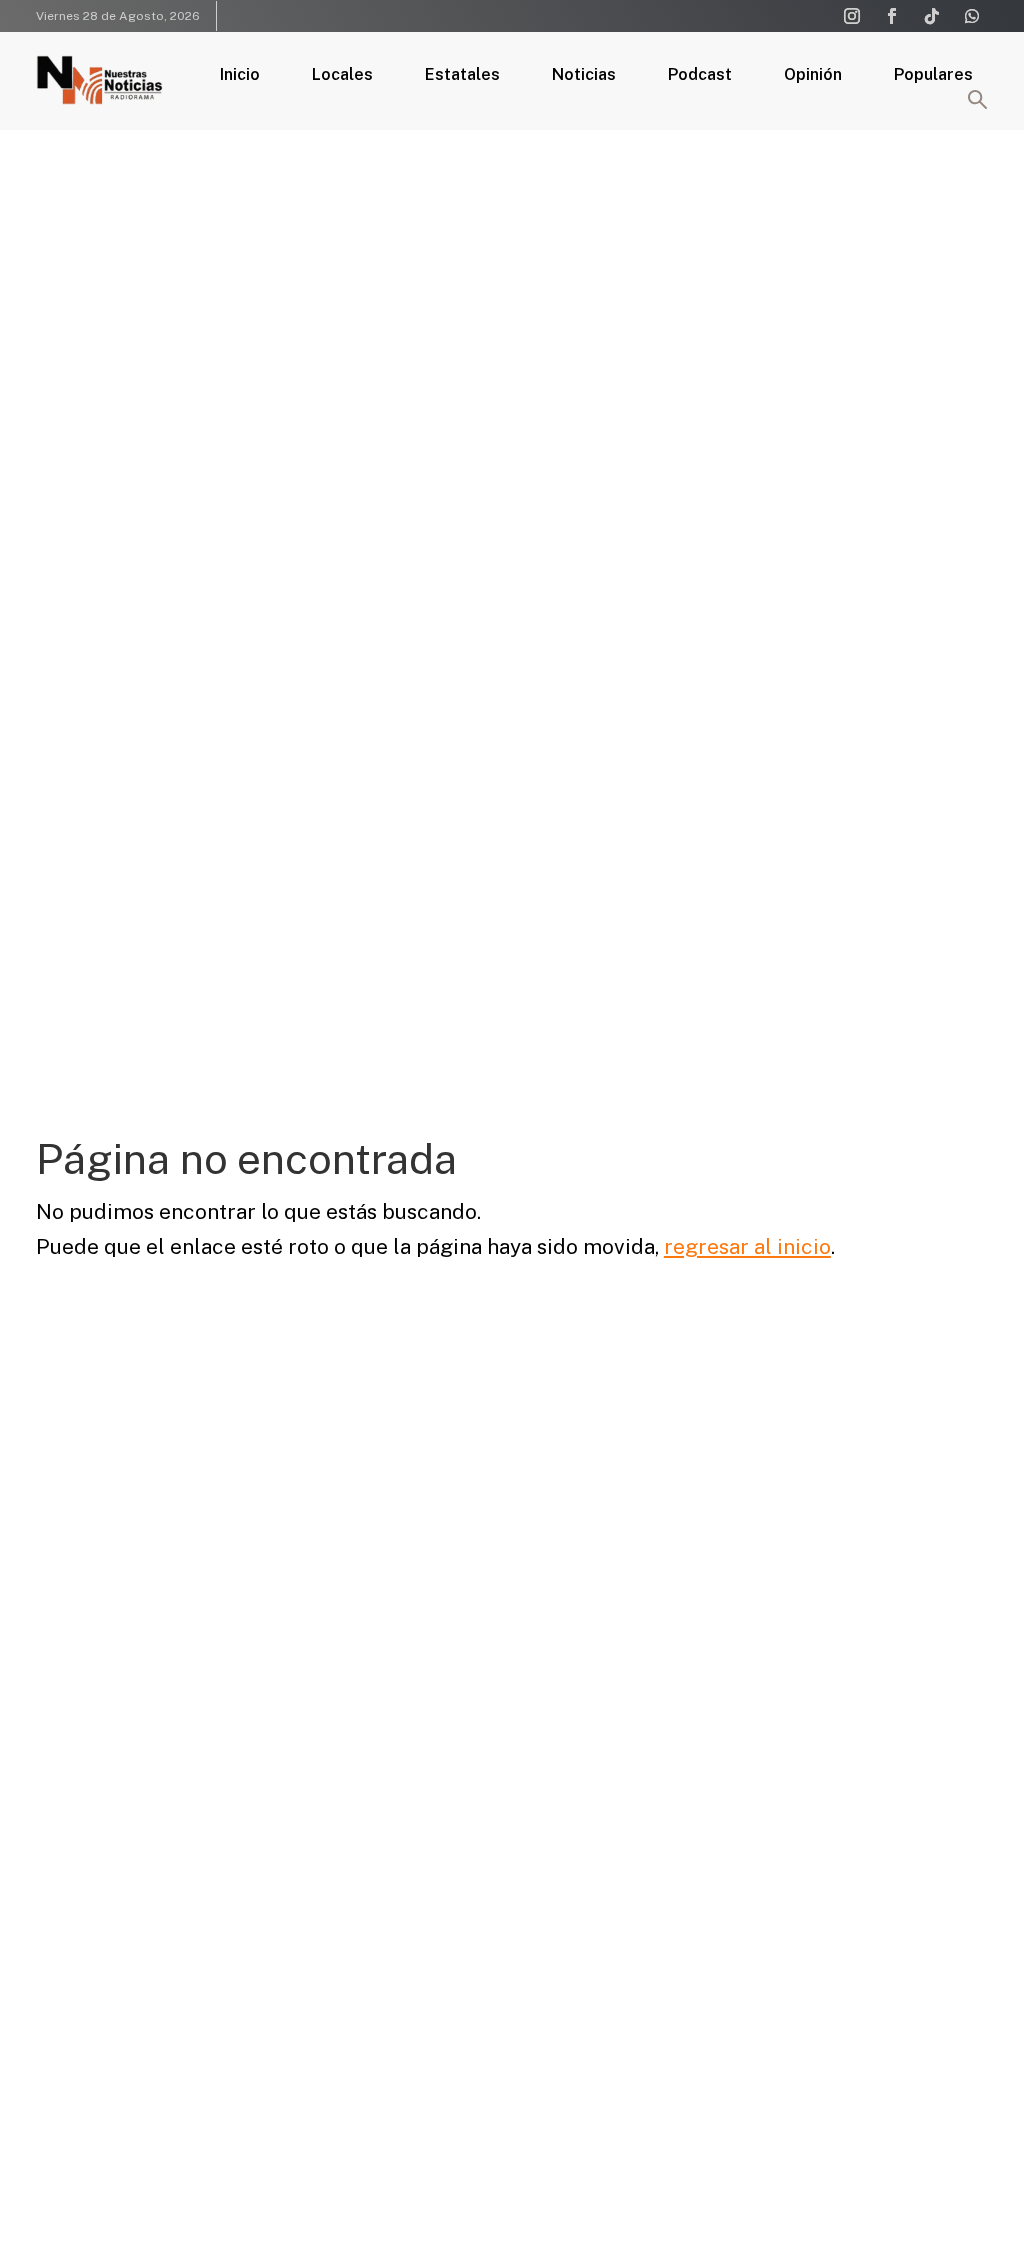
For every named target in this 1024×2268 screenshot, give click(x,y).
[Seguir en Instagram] (852, 16)
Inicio (240, 76)
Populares (933, 76)
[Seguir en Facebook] (892, 16)
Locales (342, 76)
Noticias (584, 76)
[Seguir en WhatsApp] (972, 16)
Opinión (813, 76)
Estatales (462, 76)
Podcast (700, 76)
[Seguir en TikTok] (932, 16)
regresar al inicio (747, 1246)
